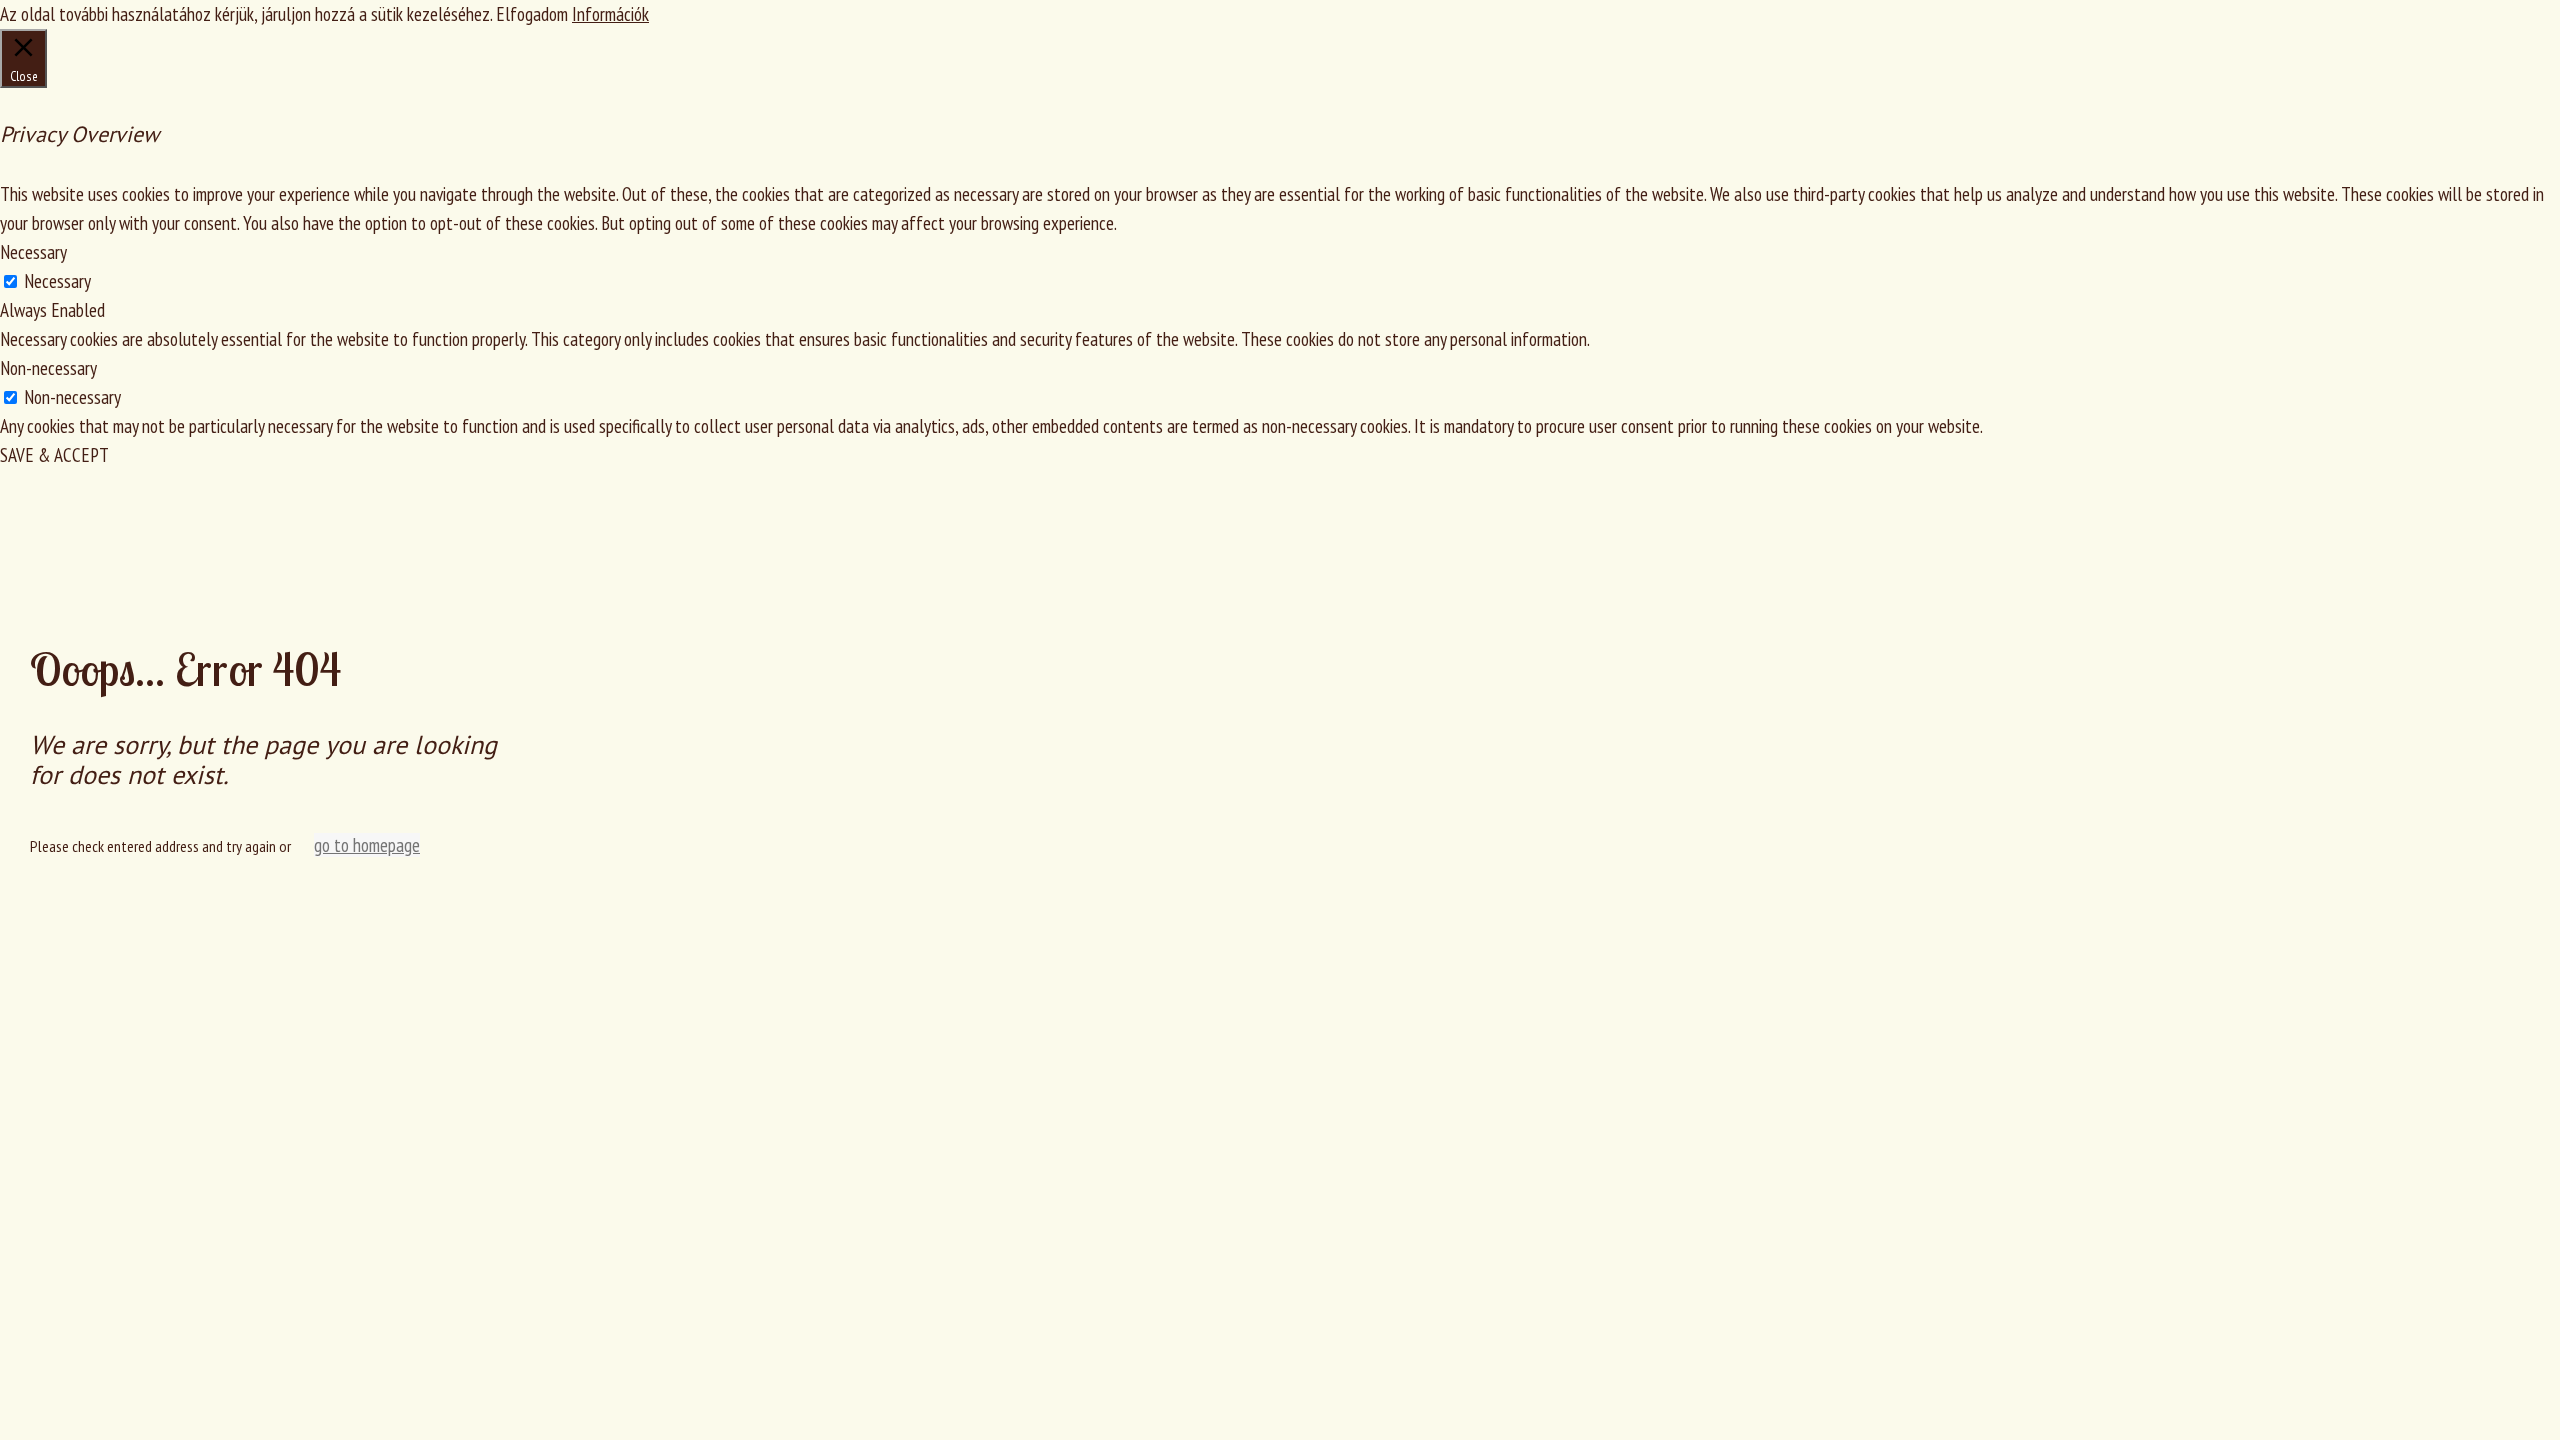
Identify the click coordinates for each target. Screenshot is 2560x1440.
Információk (610, 14)
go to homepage (367, 845)
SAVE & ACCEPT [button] (54, 455)
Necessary (57, 281)
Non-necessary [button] (48, 368)
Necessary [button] (33, 252)
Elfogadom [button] (532, 14)
